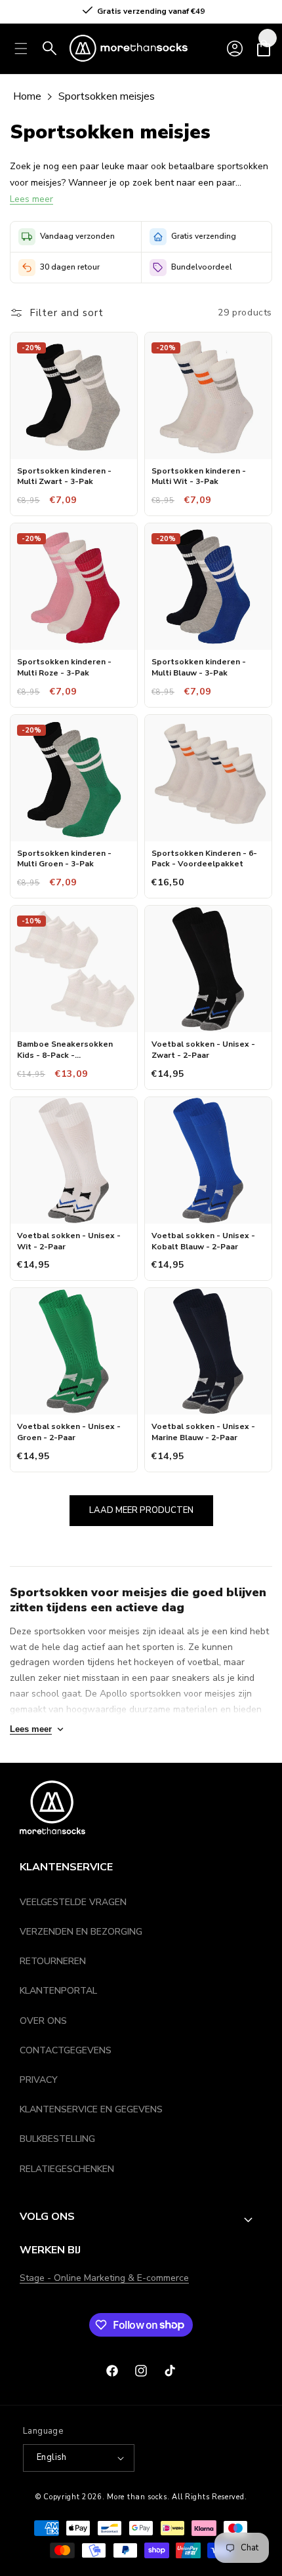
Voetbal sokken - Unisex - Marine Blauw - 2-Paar (203, 1432)
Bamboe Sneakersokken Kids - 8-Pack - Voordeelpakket (65, 1050)
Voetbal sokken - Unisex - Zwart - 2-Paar (203, 1050)
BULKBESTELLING (57, 2139)
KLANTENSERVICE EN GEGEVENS (91, 2109)
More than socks (137, 2497)
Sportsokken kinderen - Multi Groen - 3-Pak (64, 859)
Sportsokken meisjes (107, 96)
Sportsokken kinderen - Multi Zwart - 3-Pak (64, 476)
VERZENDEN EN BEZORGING (81, 1932)
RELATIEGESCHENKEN (67, 2169)
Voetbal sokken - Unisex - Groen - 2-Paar (69, 1432)
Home (27, 96)
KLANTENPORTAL (58, 1991)
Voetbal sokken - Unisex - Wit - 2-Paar (69, 1241)
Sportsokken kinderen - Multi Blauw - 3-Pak (199, 667)
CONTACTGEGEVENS (66, 2050)
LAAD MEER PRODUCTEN (141, 1510)
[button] (264, 49)
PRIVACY (39, 2080)
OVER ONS (43, 2021)
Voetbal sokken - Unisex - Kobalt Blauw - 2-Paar (203, 1241)
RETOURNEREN (53, 1961)
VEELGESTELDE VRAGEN (73, 1902)
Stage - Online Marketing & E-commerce (104, 2278)
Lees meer (31, 199)
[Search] (50, 49)
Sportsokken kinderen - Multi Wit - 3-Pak (199, 476)
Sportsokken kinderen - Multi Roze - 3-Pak (64, 667)
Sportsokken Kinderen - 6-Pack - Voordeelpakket (204, 859)
